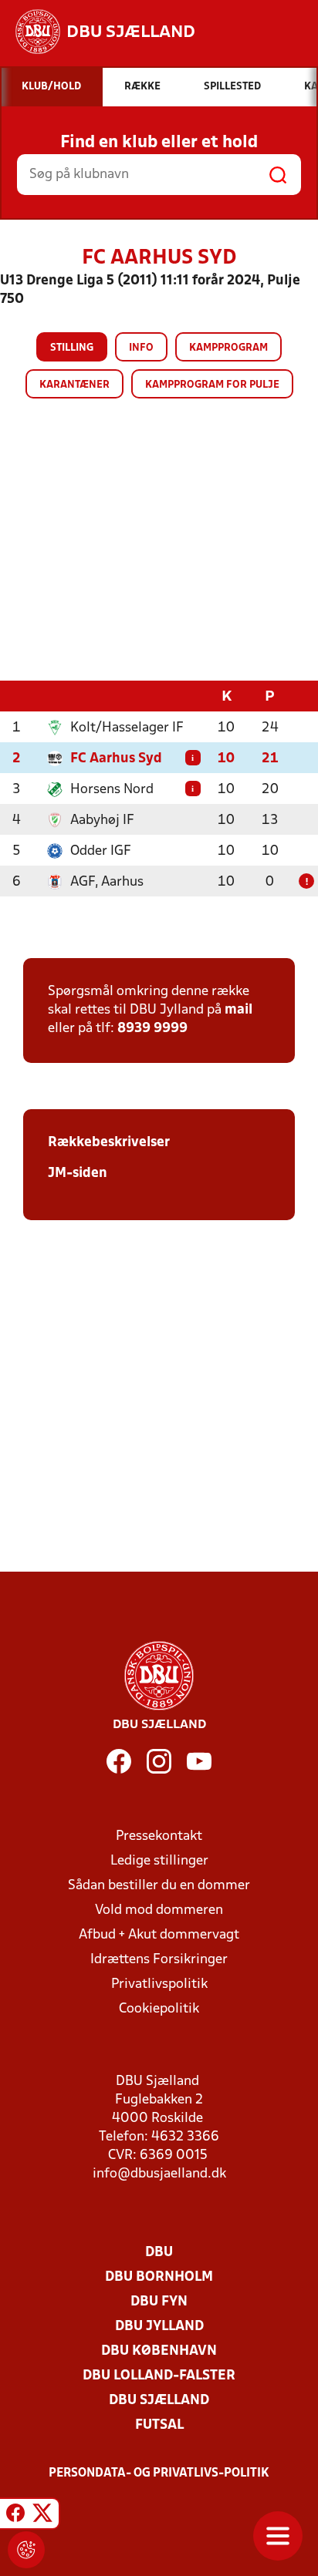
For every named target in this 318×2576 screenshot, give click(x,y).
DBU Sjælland (159, 2401)
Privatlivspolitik (159, 1984)
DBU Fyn (159, 2302)
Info (141, 348)
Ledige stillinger (159, 1861)
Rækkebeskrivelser (109, 1143)
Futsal (159, 2425)
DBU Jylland (159, 2327)
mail (238, 1010)
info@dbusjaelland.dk (159, 2174)
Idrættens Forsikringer (159, 1960)
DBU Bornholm (159, 2277)
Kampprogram (228, 348)
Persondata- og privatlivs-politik (159, 2473)
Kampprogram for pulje (212, 385)
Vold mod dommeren (159, 1910)
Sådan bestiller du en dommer (159, 1886)
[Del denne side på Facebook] (15, 2516)
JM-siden (78, 1174)
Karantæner (74, 385)
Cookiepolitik (159, 2009)
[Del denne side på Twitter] (42, 2516)
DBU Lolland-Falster (159, 2376)
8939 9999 (152, 1029)
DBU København (159, 2351)
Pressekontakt (159, 1836)
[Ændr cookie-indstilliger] (26, 2550)
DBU (159, 2253)
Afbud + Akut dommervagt (159, 1935)
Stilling (72, 348)
